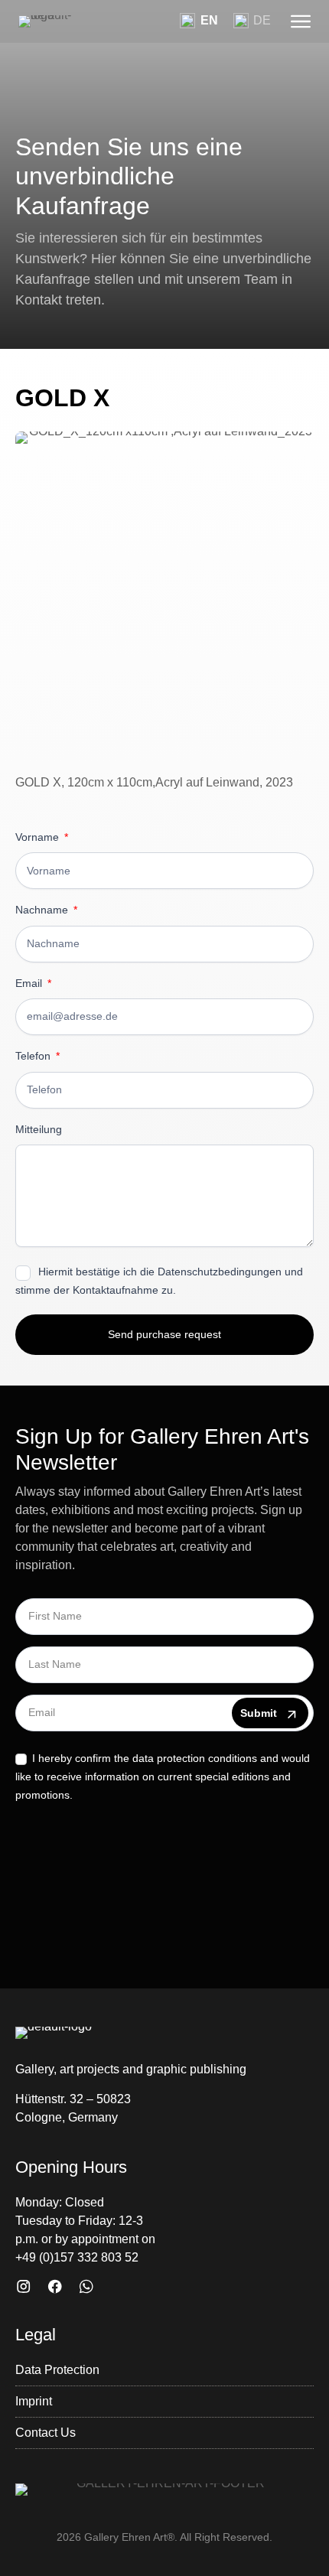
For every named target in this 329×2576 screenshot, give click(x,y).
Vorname (39, 837)
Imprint (34, 2401)
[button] (301, 21)
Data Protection (57, 2370)
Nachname (43, 910)
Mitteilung (39, 1130)
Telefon (34, 1056)
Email (30, 984)
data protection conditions (195, 1758)
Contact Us (46, 2433)
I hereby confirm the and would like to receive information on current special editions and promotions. (163, 1776)
